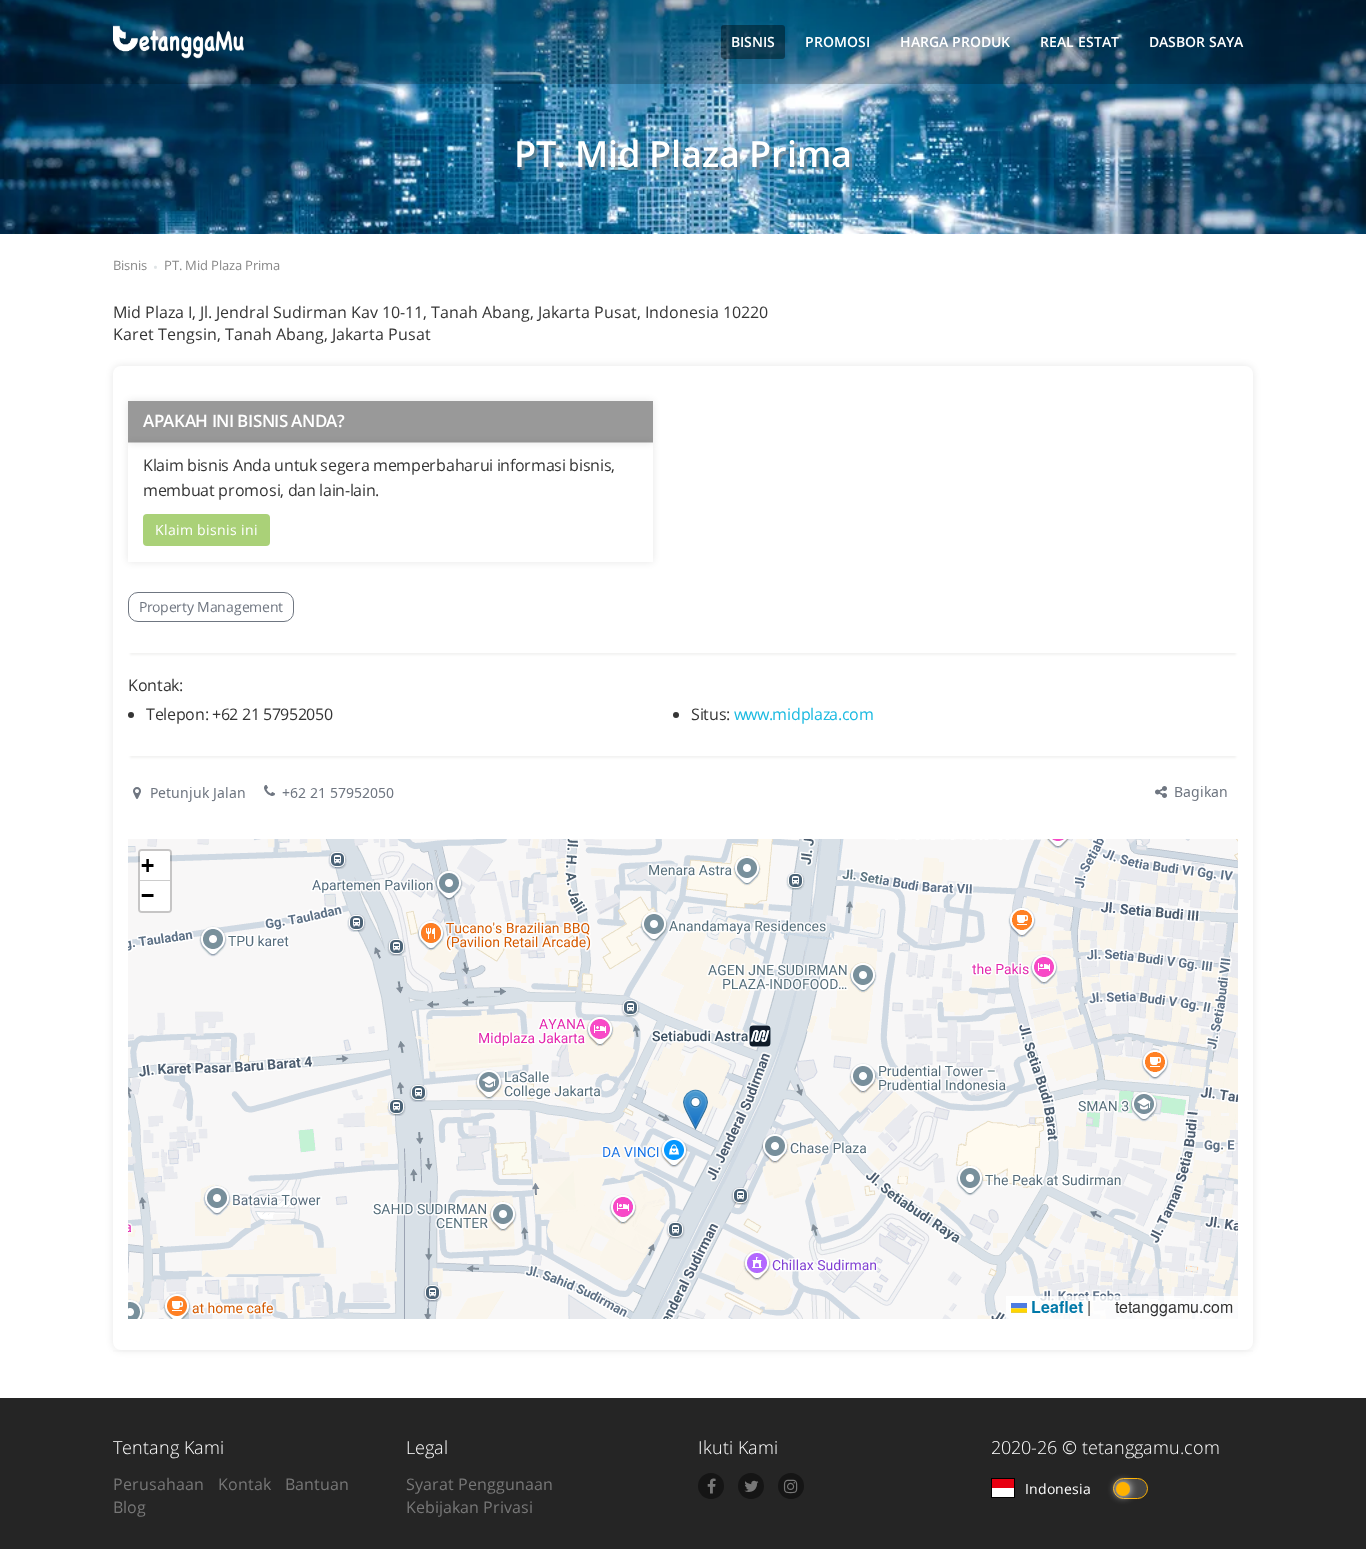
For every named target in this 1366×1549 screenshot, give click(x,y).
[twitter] (751, 1486)
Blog (129, 1507)
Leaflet (1055, 1306)
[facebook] (711, 1486)
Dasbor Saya (1196, 41)
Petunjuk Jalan (196, 792)
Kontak (244, 1484)
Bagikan (1199, 791)
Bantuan (317, 1484)
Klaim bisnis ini (206, 529)
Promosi (837, 41)
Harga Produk (955, 41)
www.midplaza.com (804, 714)
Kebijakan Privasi (469, 1507)
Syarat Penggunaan (479, 1484)
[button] (695, 1109)
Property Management (211, 606)
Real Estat (1079, 41)
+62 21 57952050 (338, 792)
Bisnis (753, 41)
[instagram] (791, 1486)
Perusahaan (158, 1484)
